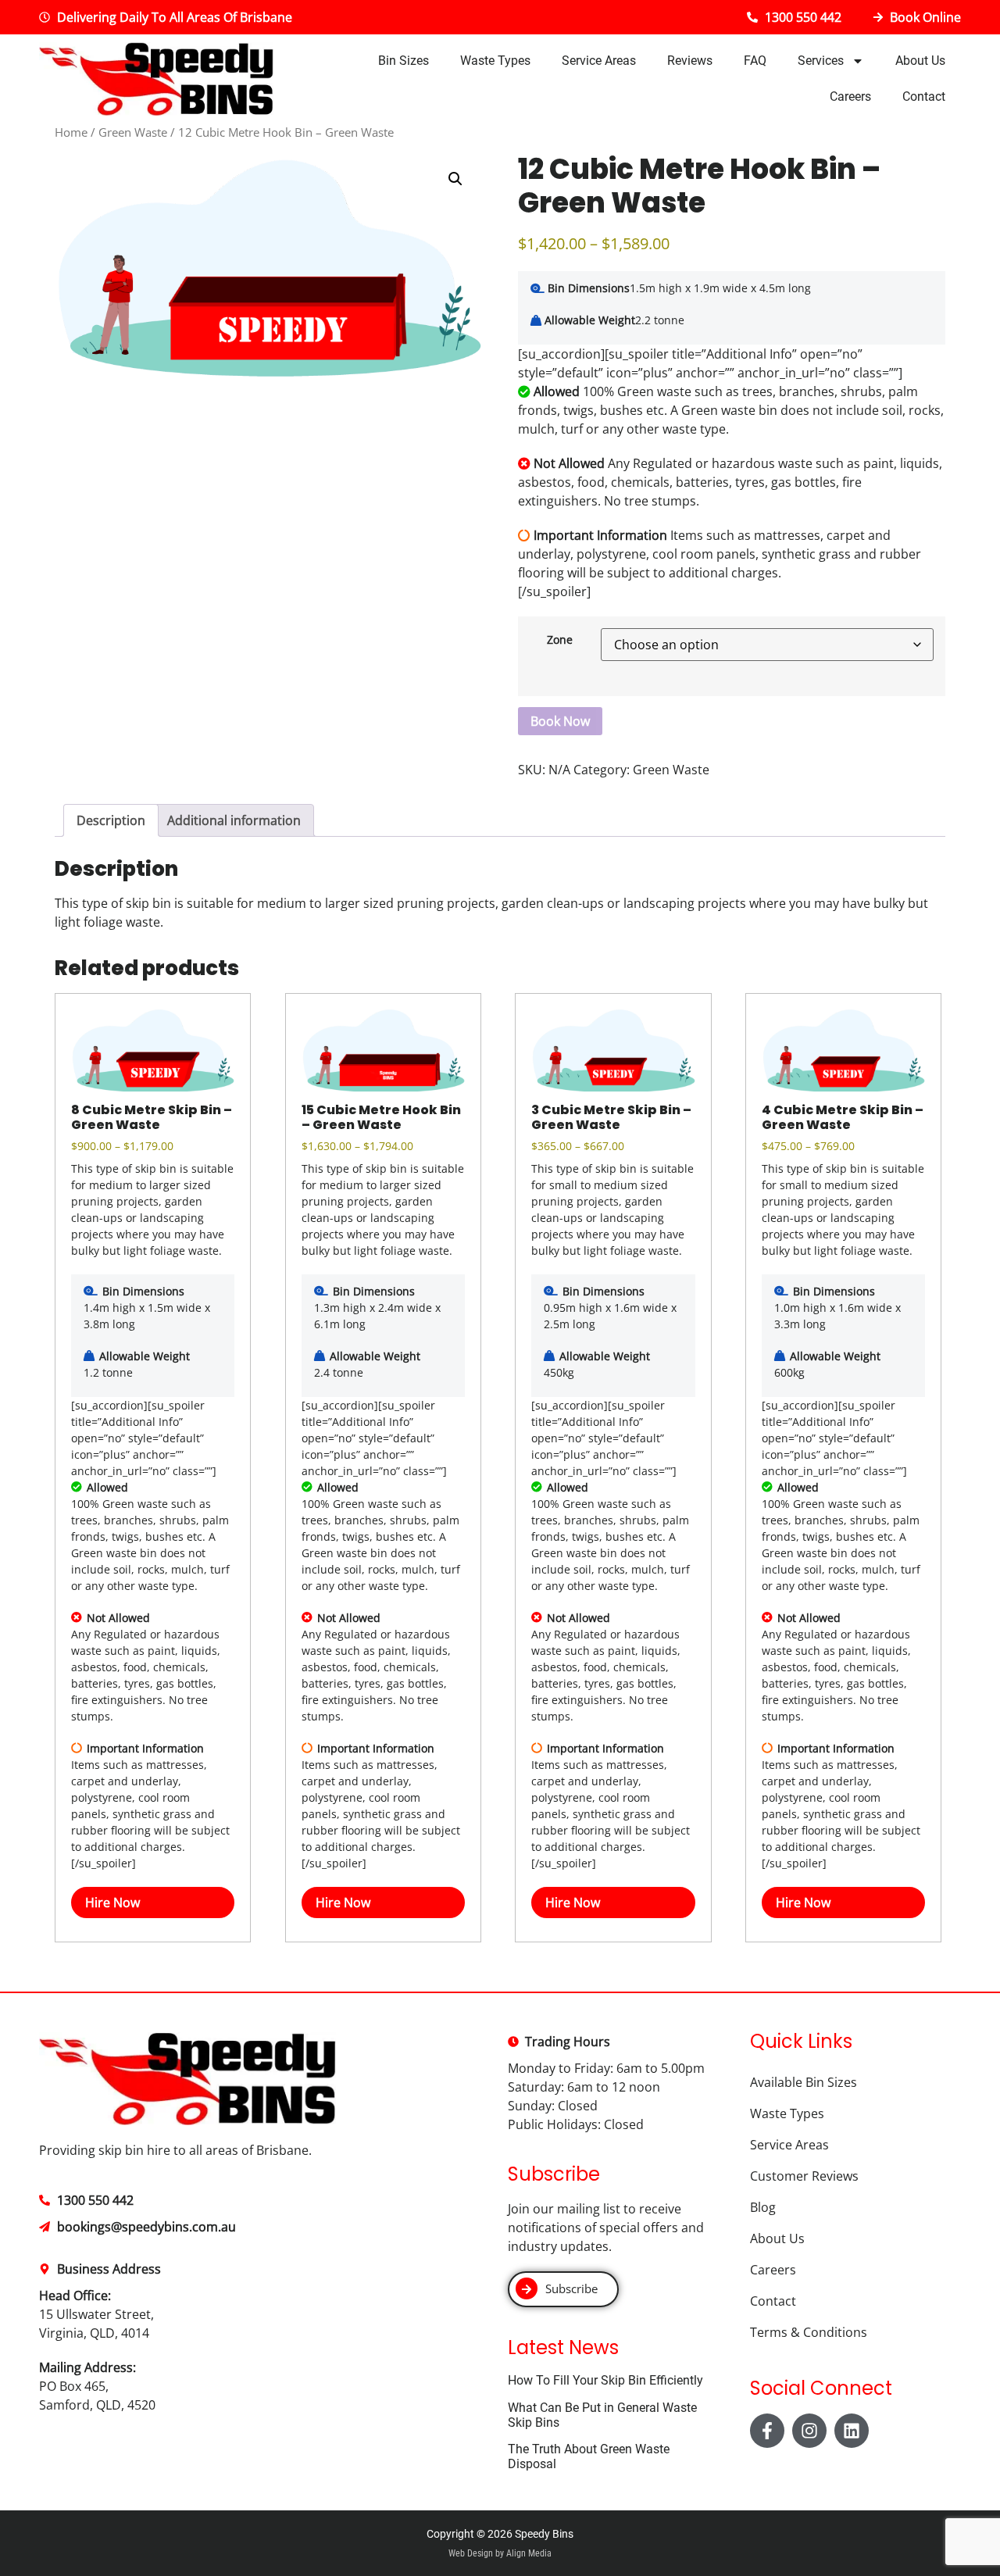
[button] (455, 179)
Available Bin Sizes (804, 2082)
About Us (920, 61)
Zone (560, 640)
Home (71, 132)
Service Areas (599, 61)
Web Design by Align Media (500, 2553)
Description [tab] (111, 820)
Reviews (690, 61)
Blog (763, 2207)
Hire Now (112, 1903)
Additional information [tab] (234, 820)
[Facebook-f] (767, 2431)
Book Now (560, 721)
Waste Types (495, 61)
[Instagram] (809, 2431)
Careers (850, 96)
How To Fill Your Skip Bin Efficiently (605, 2380)
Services (821, 61)
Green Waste (133, 132)
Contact (924, 96)
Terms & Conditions (809, 2332)
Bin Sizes (404, 61)
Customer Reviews (804, 2176)
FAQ (755, 61)
